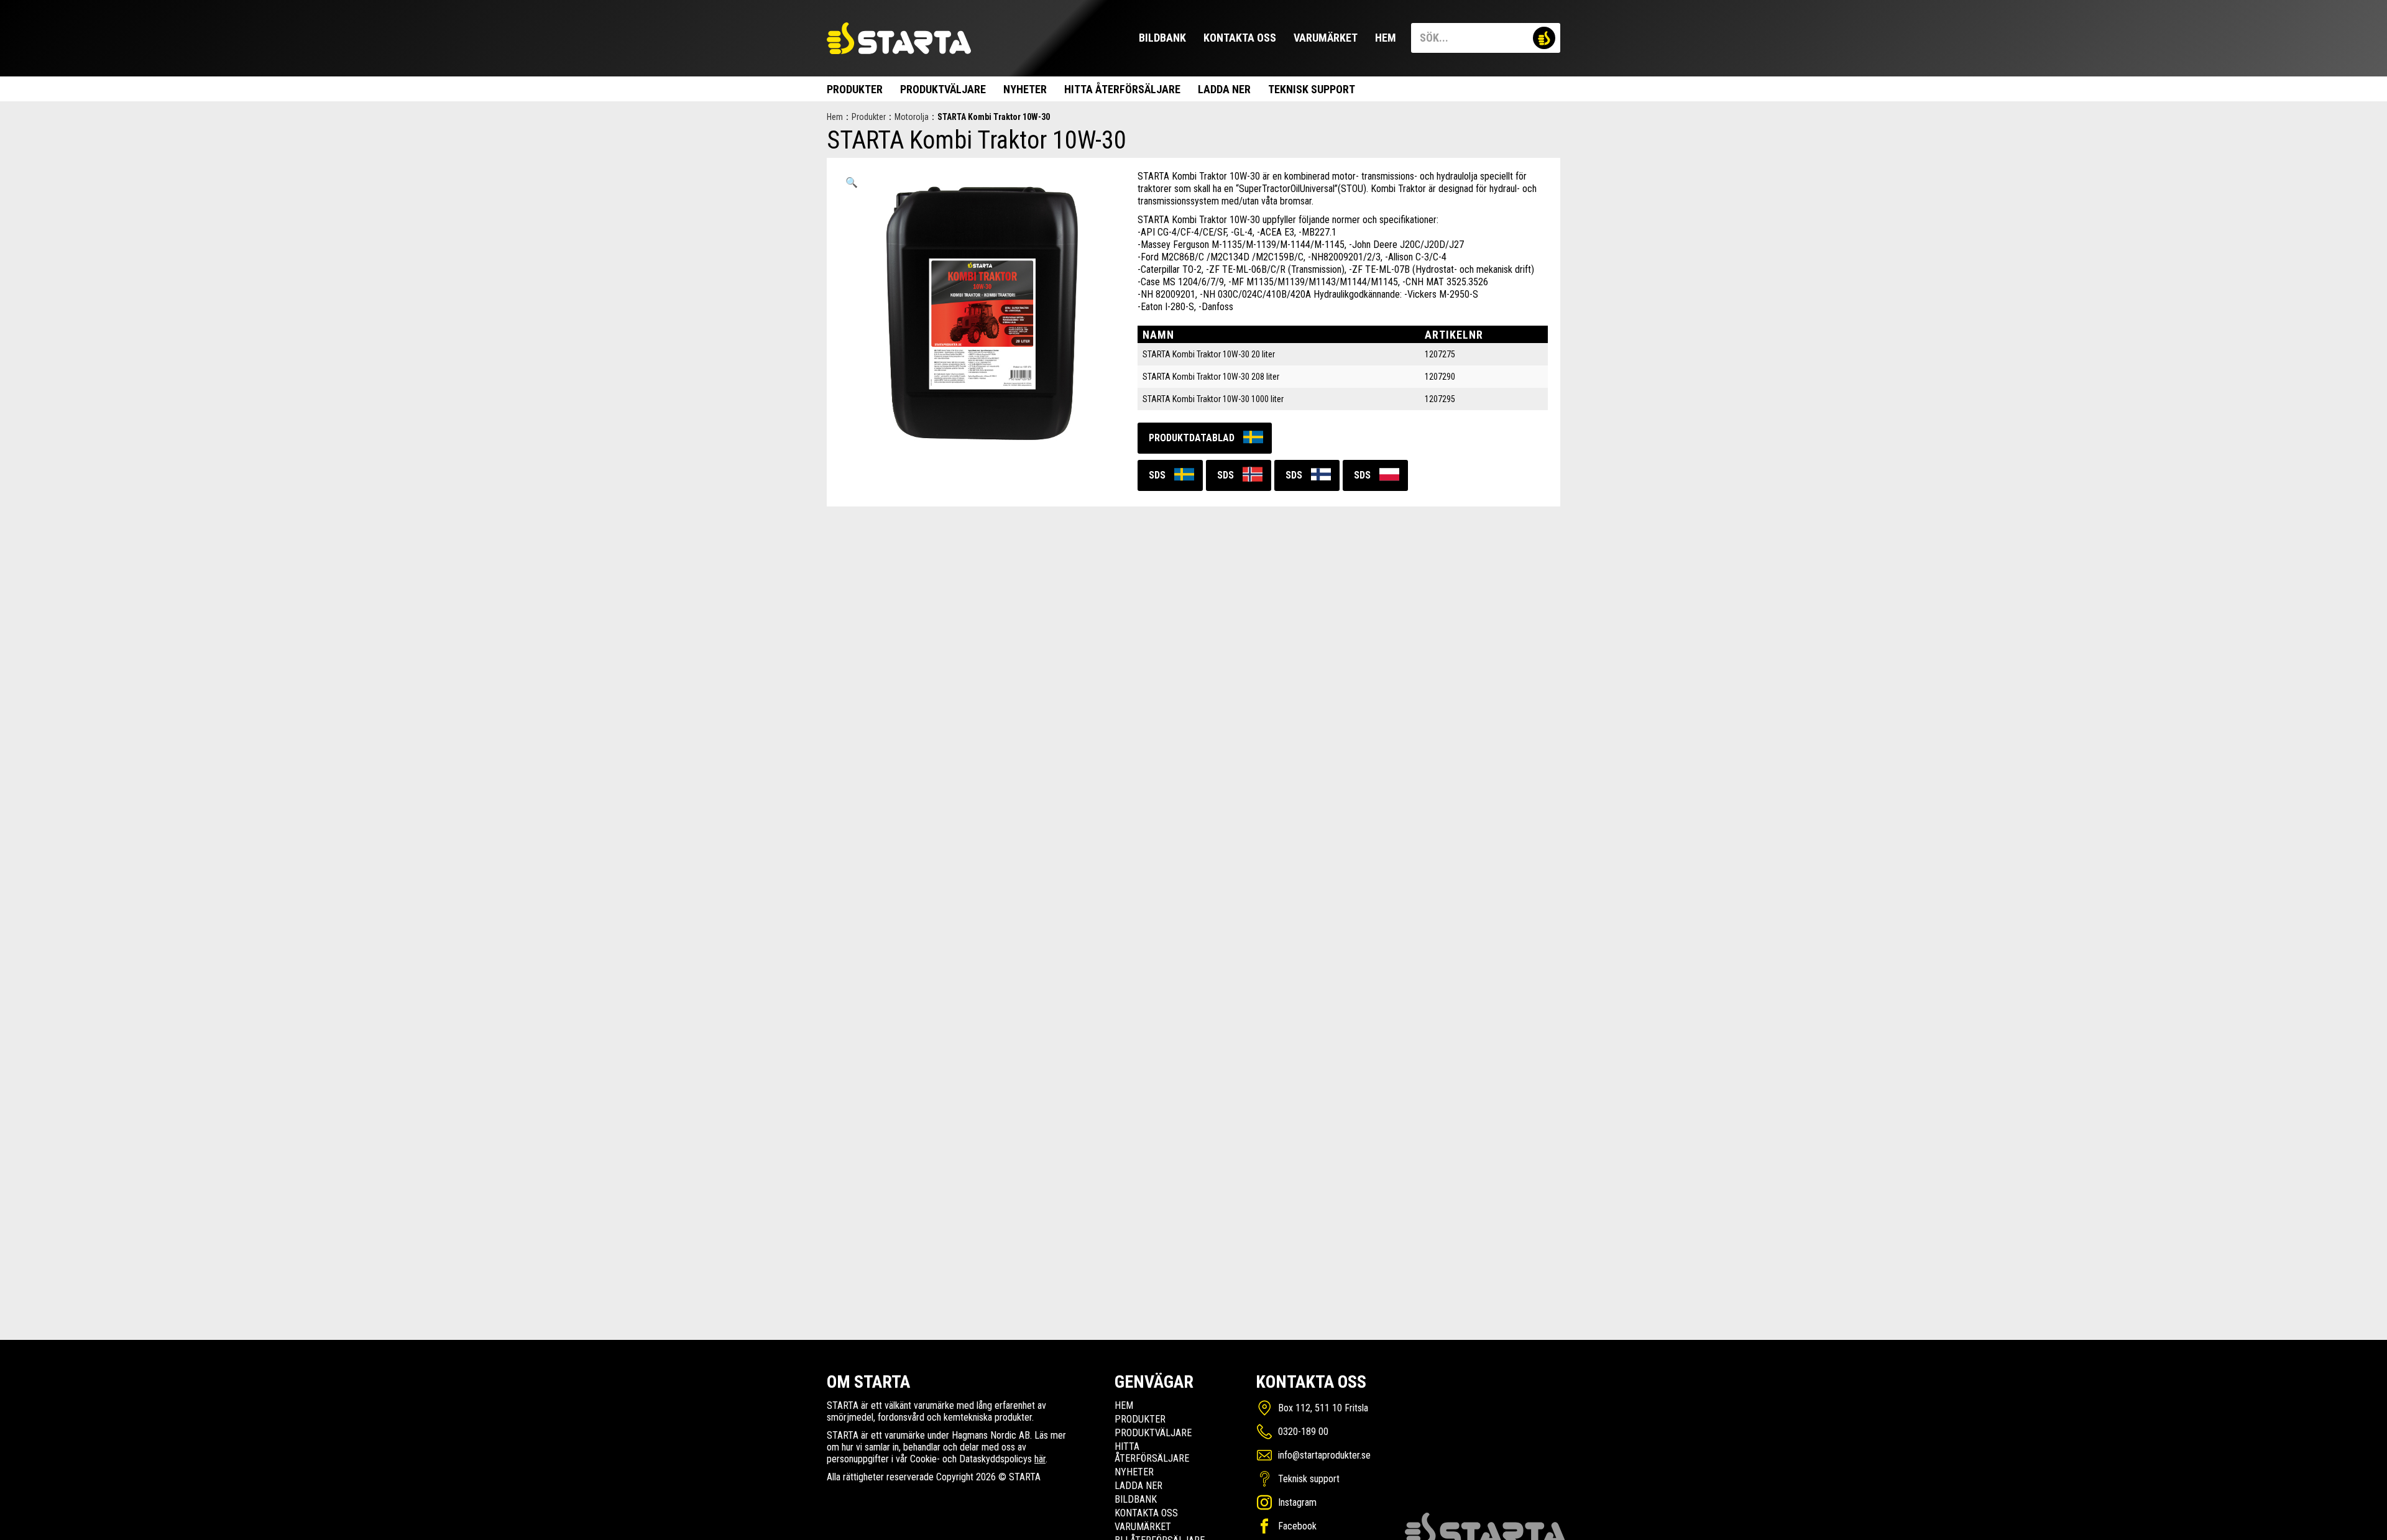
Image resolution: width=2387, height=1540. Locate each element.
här (1040, 1459)
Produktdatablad (1192, 438)
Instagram (1297, 1502)
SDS (1157, 475)
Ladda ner (1224, 89)
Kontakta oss (1240, 38)
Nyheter (1025, 89)
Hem (1386, 38)
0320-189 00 (1303, 1432)
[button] (852, 183)
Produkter (855, 89)
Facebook (1297, 1526)
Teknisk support (1312, 89)
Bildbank (1162, 38)
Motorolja (912, 117)
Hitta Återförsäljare (1122, 89)
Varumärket (1326, 38)
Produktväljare (943, 89)
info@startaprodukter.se (1324, 1455)
